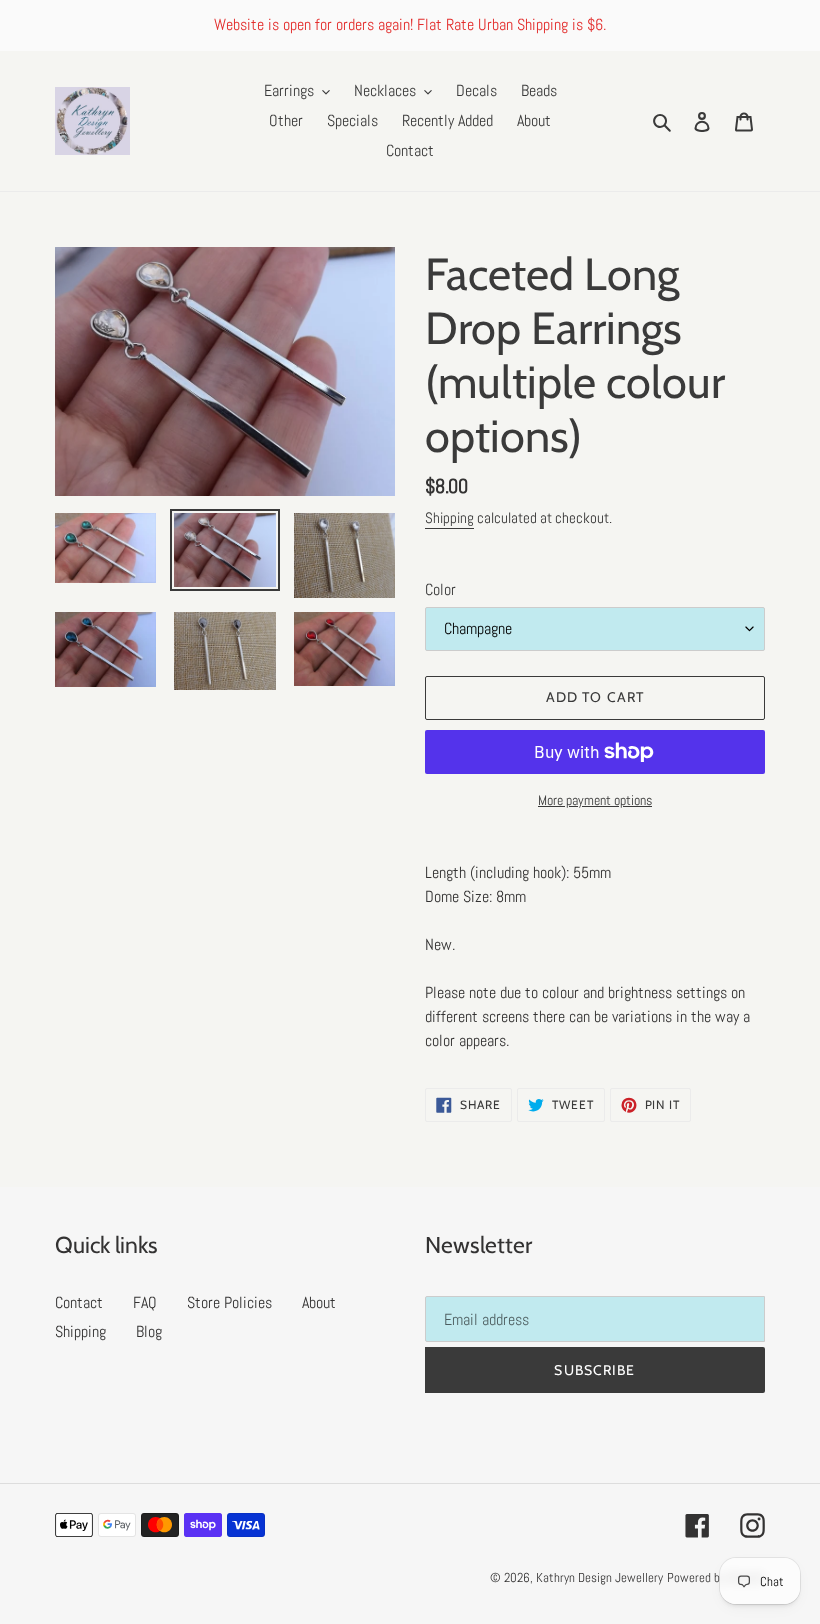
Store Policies (229, 1302)
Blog (149, 1331)
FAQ (145, 1302)
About (319, 1302)
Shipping (449, 517)
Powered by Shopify (716, 1577)
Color (440, 589)
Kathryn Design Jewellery (599, 1577)
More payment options (595, 800)
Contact (79, 1302)
